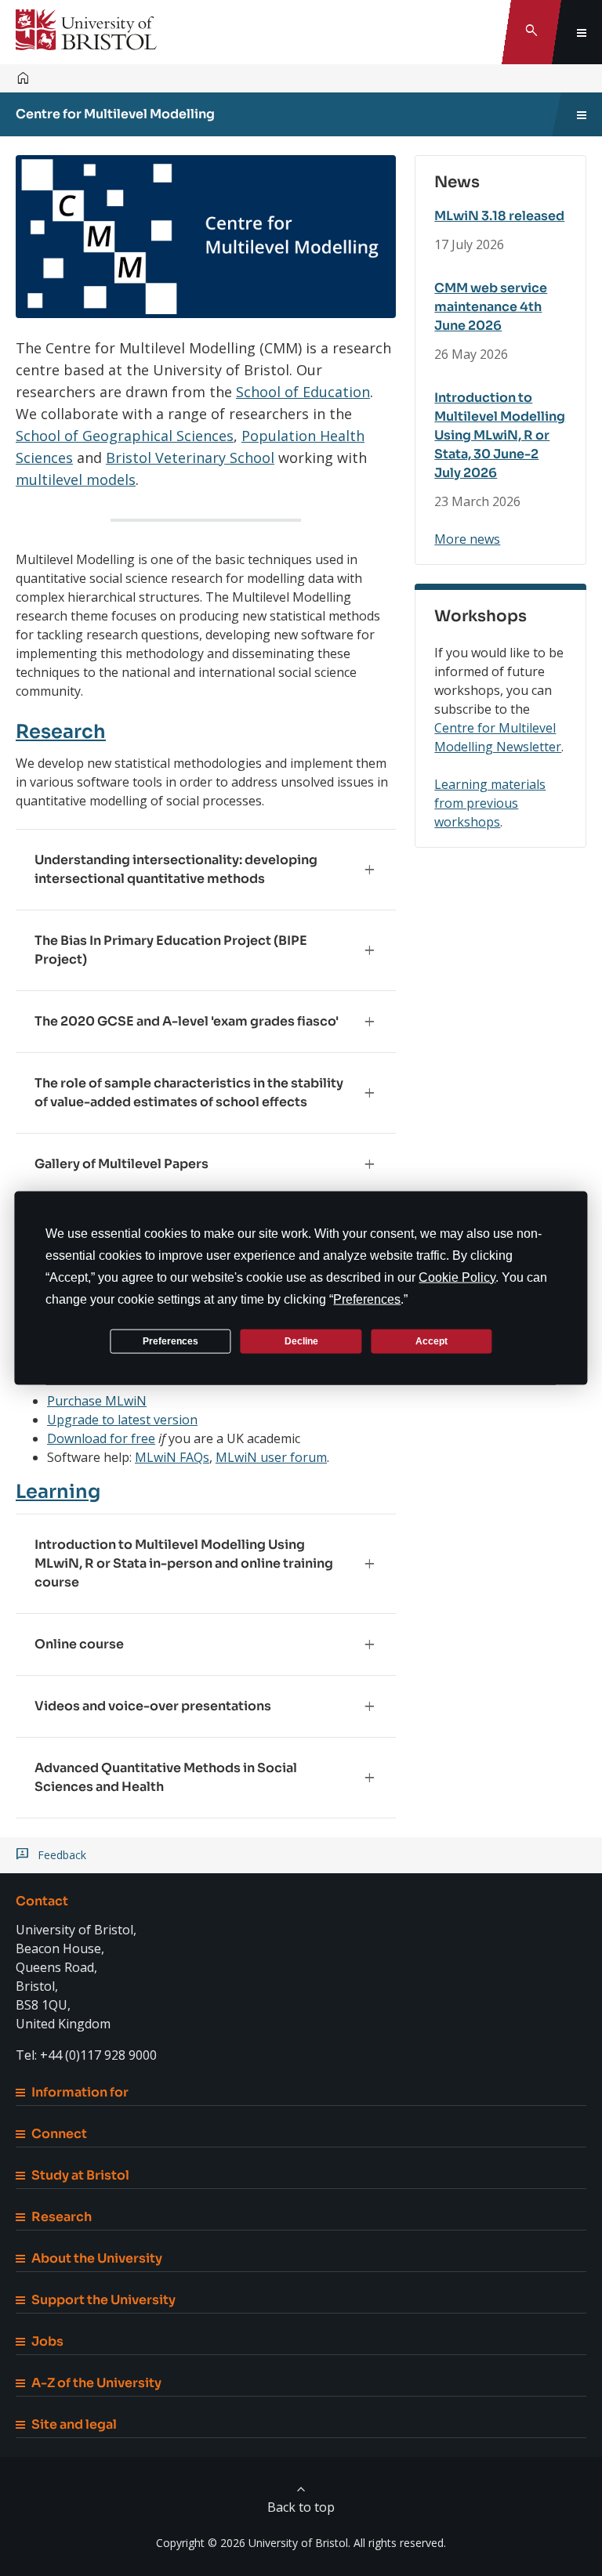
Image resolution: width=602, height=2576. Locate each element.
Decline (301, 1340)
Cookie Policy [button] (457, 1277)
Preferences (170, 1340)
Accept (432, 1340)
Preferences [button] (367, 1299)
